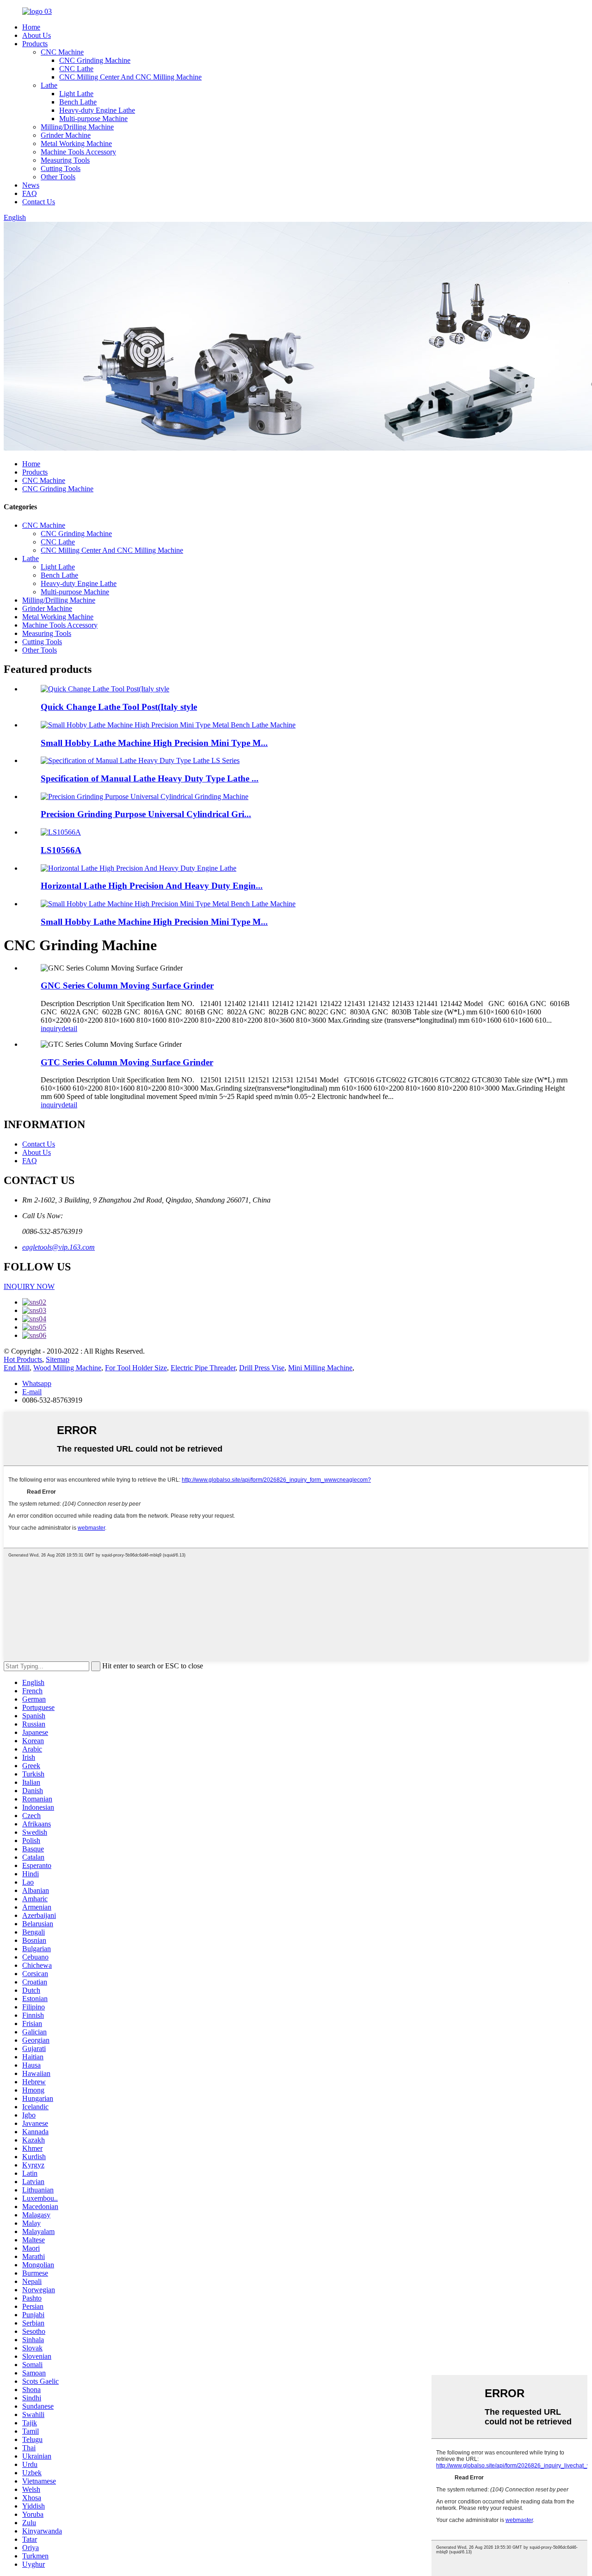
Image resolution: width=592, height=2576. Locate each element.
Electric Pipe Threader (203, 1368)
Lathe (49, 85)
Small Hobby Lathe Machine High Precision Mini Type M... (154, 743)
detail (69, 1029)
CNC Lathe (76, 69)
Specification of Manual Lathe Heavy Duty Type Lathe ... (150, 778)
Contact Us (39, 202)
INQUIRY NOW (29, 1286)
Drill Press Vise (262, 1368)
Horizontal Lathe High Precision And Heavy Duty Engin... (152, 886)
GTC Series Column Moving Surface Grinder (127, 1062)
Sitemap (58, 1359)
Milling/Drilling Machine (77, 127)
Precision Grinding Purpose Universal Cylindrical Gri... (146, 814)
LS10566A (61, 850)
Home (31, 27)
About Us (37, 35)
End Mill (17, 1368)
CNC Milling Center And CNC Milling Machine (130, 77)
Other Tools (58, 177)
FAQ (30, 193)
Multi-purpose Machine (93, 119)
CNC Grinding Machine (95, 60)
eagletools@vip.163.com (59, 1247)
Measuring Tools (65, 160)
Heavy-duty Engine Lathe (97, 110)
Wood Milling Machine (67, 1368)
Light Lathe (76, 94)
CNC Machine (62, 52)
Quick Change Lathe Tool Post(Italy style (119, 707)
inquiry (51, 1029)
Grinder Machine (66, 135)
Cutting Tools (61, 168)
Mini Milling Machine (320, 1368)
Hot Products (23, 1359)
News (31, 185)
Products (35, 44)
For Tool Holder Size (136, 1368)
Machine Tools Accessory (78, 152)
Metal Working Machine (76, 143)
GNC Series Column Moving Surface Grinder (127, 986)
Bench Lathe (78, 102)
